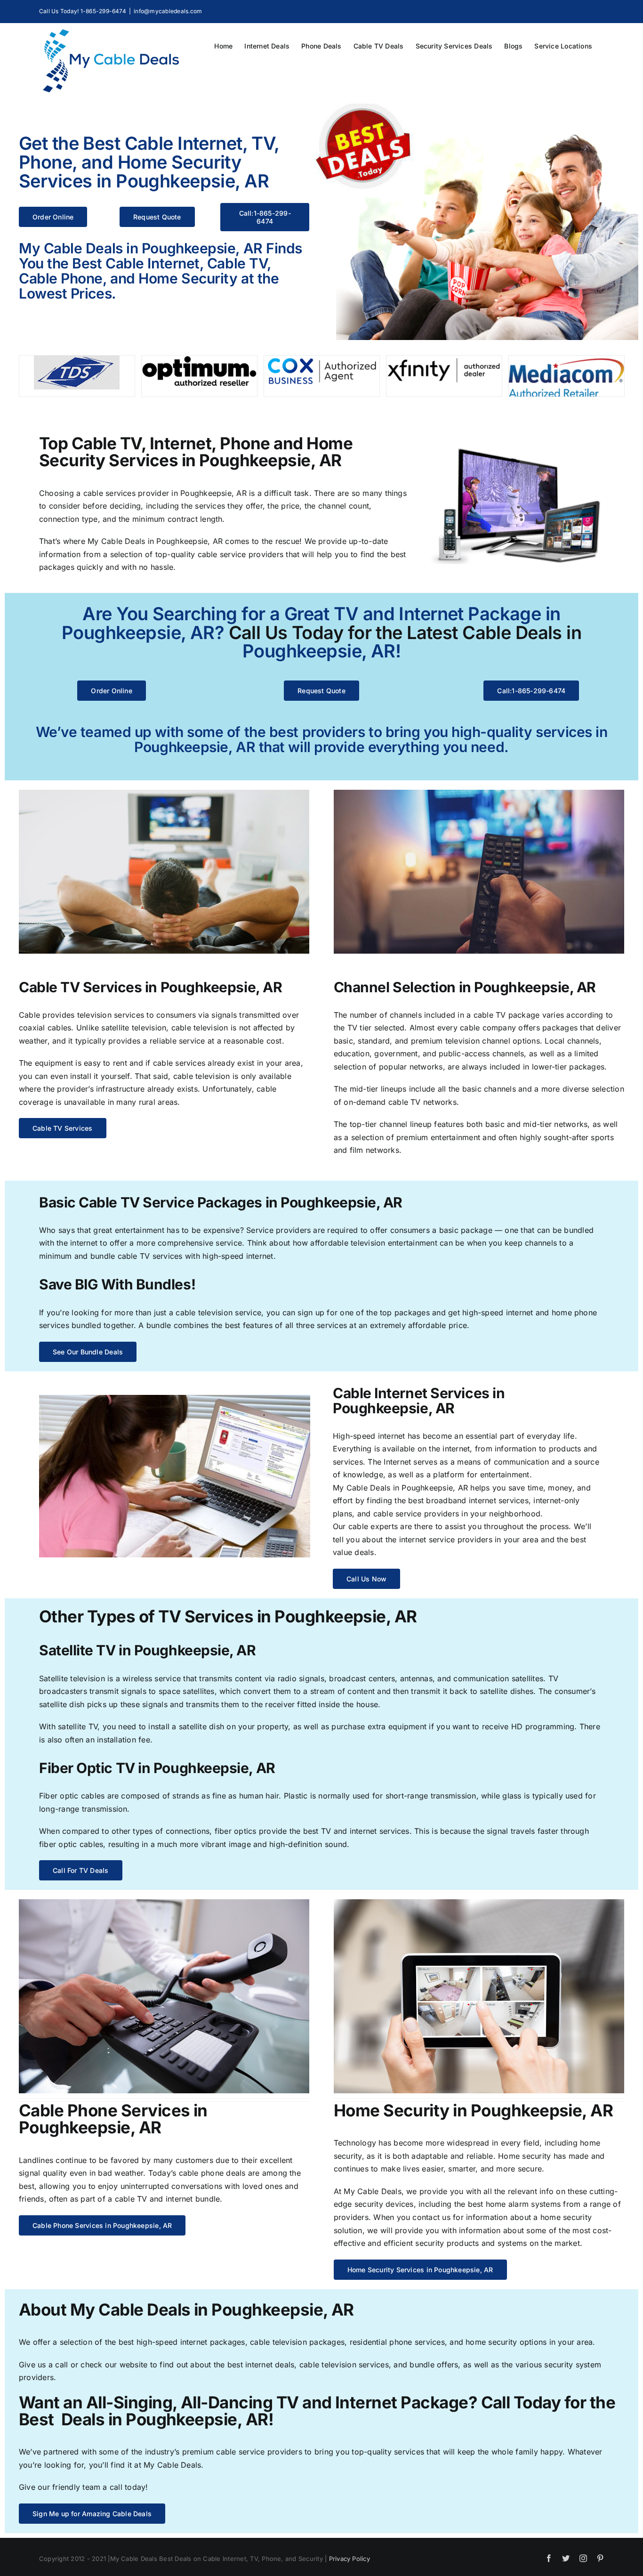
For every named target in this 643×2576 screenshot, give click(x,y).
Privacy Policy (350, 2559)
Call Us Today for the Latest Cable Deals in (405, 632)
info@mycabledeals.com (168, 11)
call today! (129, 2487)
